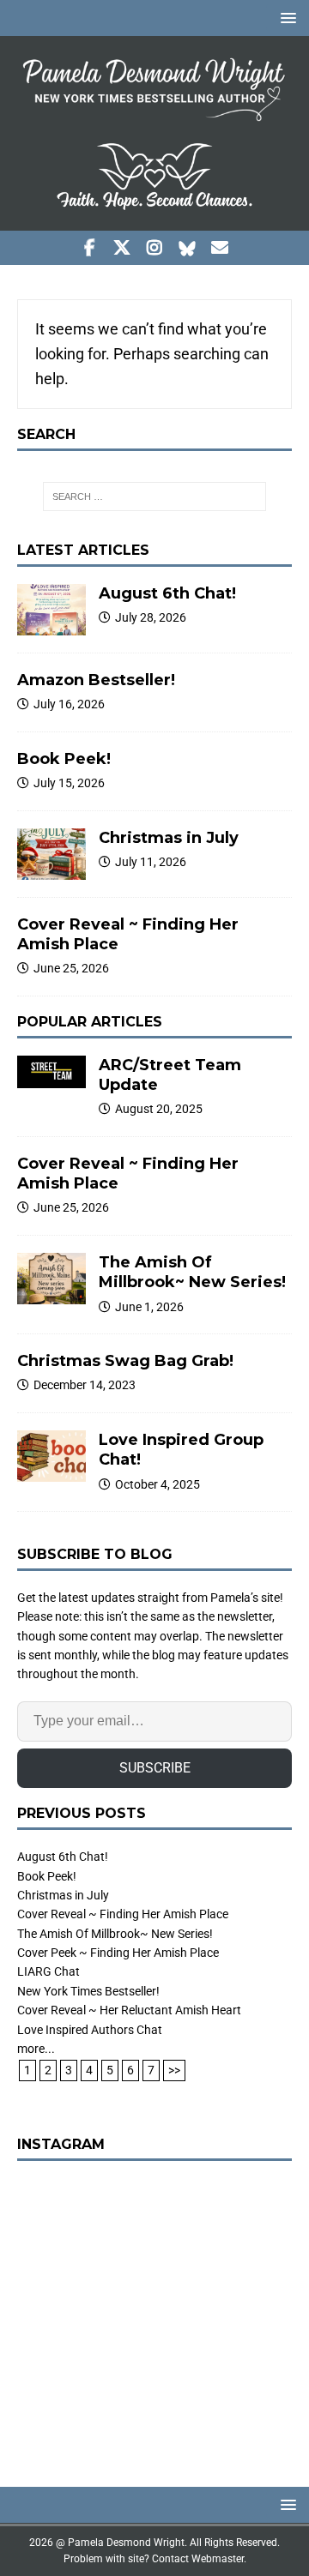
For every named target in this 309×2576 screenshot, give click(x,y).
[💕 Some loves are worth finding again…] (154, 2315)
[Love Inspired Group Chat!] (51, 1456)
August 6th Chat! (167, 593)
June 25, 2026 (71, 968)
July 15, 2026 (69, 783)
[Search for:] (154, 497)
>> (174, 2070)
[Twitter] (122, 248)
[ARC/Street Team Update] (51, 1072)
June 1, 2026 (149, 1307)
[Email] (220, 248)
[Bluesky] (188, 248)
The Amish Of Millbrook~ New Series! (192, 1272)
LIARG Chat (48, 1971)
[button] (285, 18)
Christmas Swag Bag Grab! (125, 1361)
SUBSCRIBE (155, 1768)
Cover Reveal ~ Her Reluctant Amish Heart (129, 2010)
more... (36, 2049)
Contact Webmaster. (199, 2559)
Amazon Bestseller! (96, 680)
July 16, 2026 (69, 704)
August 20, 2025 (159, 1109)
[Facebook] (90, 248)
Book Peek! (64, 759)
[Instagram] (155, 248)
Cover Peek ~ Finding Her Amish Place (118, 1953)
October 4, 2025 (158, 1484)
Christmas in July (169, 838)
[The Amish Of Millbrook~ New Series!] (51, 1279)
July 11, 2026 (151, 862)
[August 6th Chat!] (51, 610)
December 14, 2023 (85, 1385)
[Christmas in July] (51, 854)
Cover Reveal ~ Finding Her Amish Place (123, 1914)
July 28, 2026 (151, 617)
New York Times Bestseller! (88, 1991)
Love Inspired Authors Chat (90, 2030)
